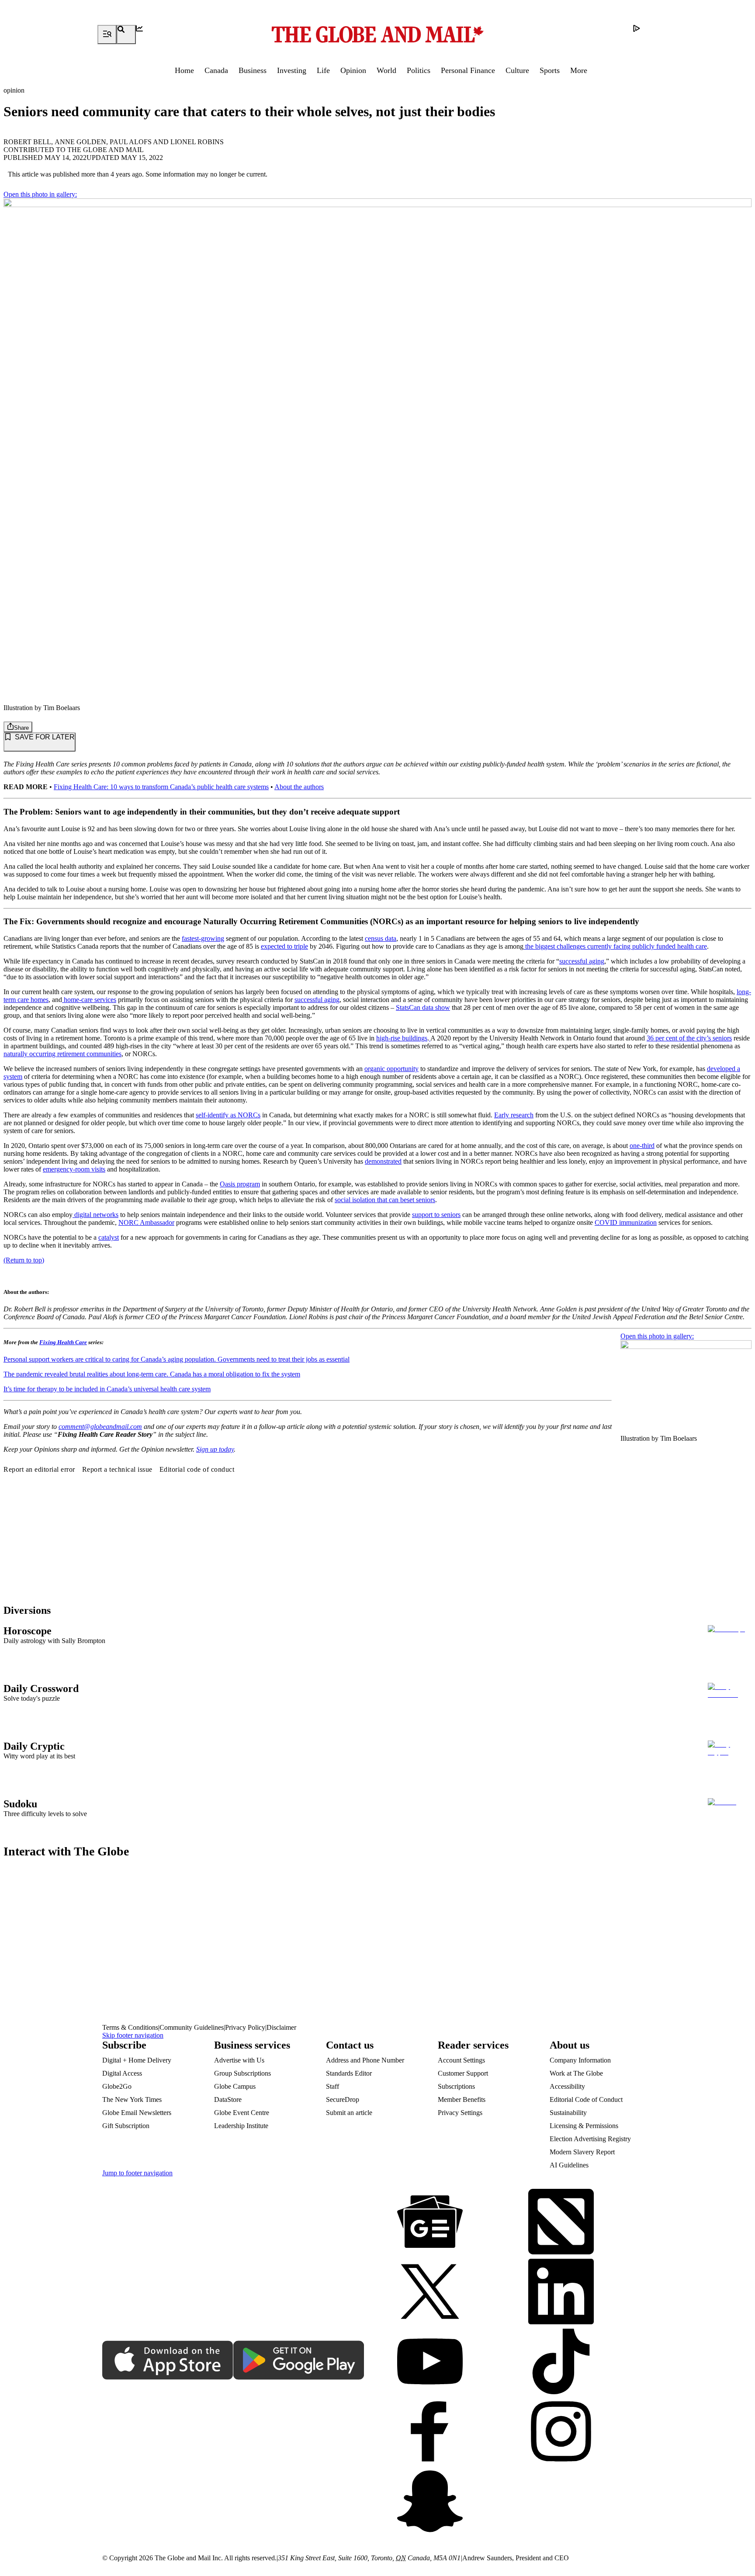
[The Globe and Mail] (377, 35)
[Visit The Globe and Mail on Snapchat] (430, 2502)
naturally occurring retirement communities (62, 1054)
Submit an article (349, 2113)
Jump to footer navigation (137, 2173)
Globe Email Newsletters (137, 2113)
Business (253, 70)
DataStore (228, 2099)
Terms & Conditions (130, 2027)
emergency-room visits (74, 1169)
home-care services (89, 1000)
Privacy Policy (245, 2027)
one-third (642, 1146)
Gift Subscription (126, 2126)
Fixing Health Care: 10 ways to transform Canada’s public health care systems (161, 787)
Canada (216, 70)
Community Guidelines (192, 2027)
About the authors (299, 787)
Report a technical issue (117, 1469)
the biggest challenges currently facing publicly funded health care (615, 946)
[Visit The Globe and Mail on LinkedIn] (561, 2292)
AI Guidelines (569, 2165)
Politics (419, 70)
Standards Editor (349, 2073)
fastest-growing (203, 938)
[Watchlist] (145, 35)
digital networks (95, 1215)
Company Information (580, 2060)
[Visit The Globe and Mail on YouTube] (430, 2362)
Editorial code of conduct (197, 1469)
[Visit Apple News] (561, 2222)
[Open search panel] (126, 35)
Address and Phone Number (365, 2060)
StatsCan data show (423, 1007)
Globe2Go (117, 2086)
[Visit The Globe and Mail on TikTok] (561, 2362)
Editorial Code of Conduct (586, 2099)
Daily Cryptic (34, 1746)
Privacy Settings (460, 2113)
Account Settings (461, 2060)
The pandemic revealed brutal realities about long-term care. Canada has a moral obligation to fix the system (152, 1374)
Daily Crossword (41, 1688)
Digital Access (122, 2073)
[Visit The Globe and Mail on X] (430, 2292)
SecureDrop (343, 2099)
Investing (292, 70)
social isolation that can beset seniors (385, 1200)
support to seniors (436, 1215)
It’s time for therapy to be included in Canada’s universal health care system (107, 1389)
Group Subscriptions (242, 2073)
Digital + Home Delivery (137, 2060)
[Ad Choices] (643, 35)
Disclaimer (281, 2027)
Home (184, 70)
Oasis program (240, 1184)
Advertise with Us (239, 2060)
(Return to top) (24, 1260)
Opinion (353, 70)
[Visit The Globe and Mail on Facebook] (430, 2432)
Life (323, 70)
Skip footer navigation (133, 2035)
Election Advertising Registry (590, 2139)
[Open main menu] (107, 35)
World (386, 70)
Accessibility (567, 2086)
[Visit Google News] (430, 2222)
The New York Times (132, 2099)
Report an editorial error (39, 1469)
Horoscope (28, 1631)
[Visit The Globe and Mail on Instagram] (561, 2432)
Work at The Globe (576, 2073)
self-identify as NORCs (228, 1115)
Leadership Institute (241, 2126)
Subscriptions (456, 2086)
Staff (332, 2086)
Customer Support (463, 2073)
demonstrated (383, 1161)
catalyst (109, 1237)
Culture (517, 70)
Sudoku (20, 1804)
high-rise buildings (402, 1038)
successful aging (582, 961)
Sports (550, 70)
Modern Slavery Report (582, 2152)
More (579, 70)
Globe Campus (235, 2086)
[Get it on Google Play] (299, 2361)
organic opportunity (391, 1069)
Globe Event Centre (242, 2113)
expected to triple (284, 946)
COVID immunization (626, 1222)
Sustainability (568, 2113)
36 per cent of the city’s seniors (689, 1038)
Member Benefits (462, 2099)
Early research (514, 1115)
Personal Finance (468, 70)
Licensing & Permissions (584, 2126)
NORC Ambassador (146, 1222)
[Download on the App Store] (168, 2361)
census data (381, 938)
